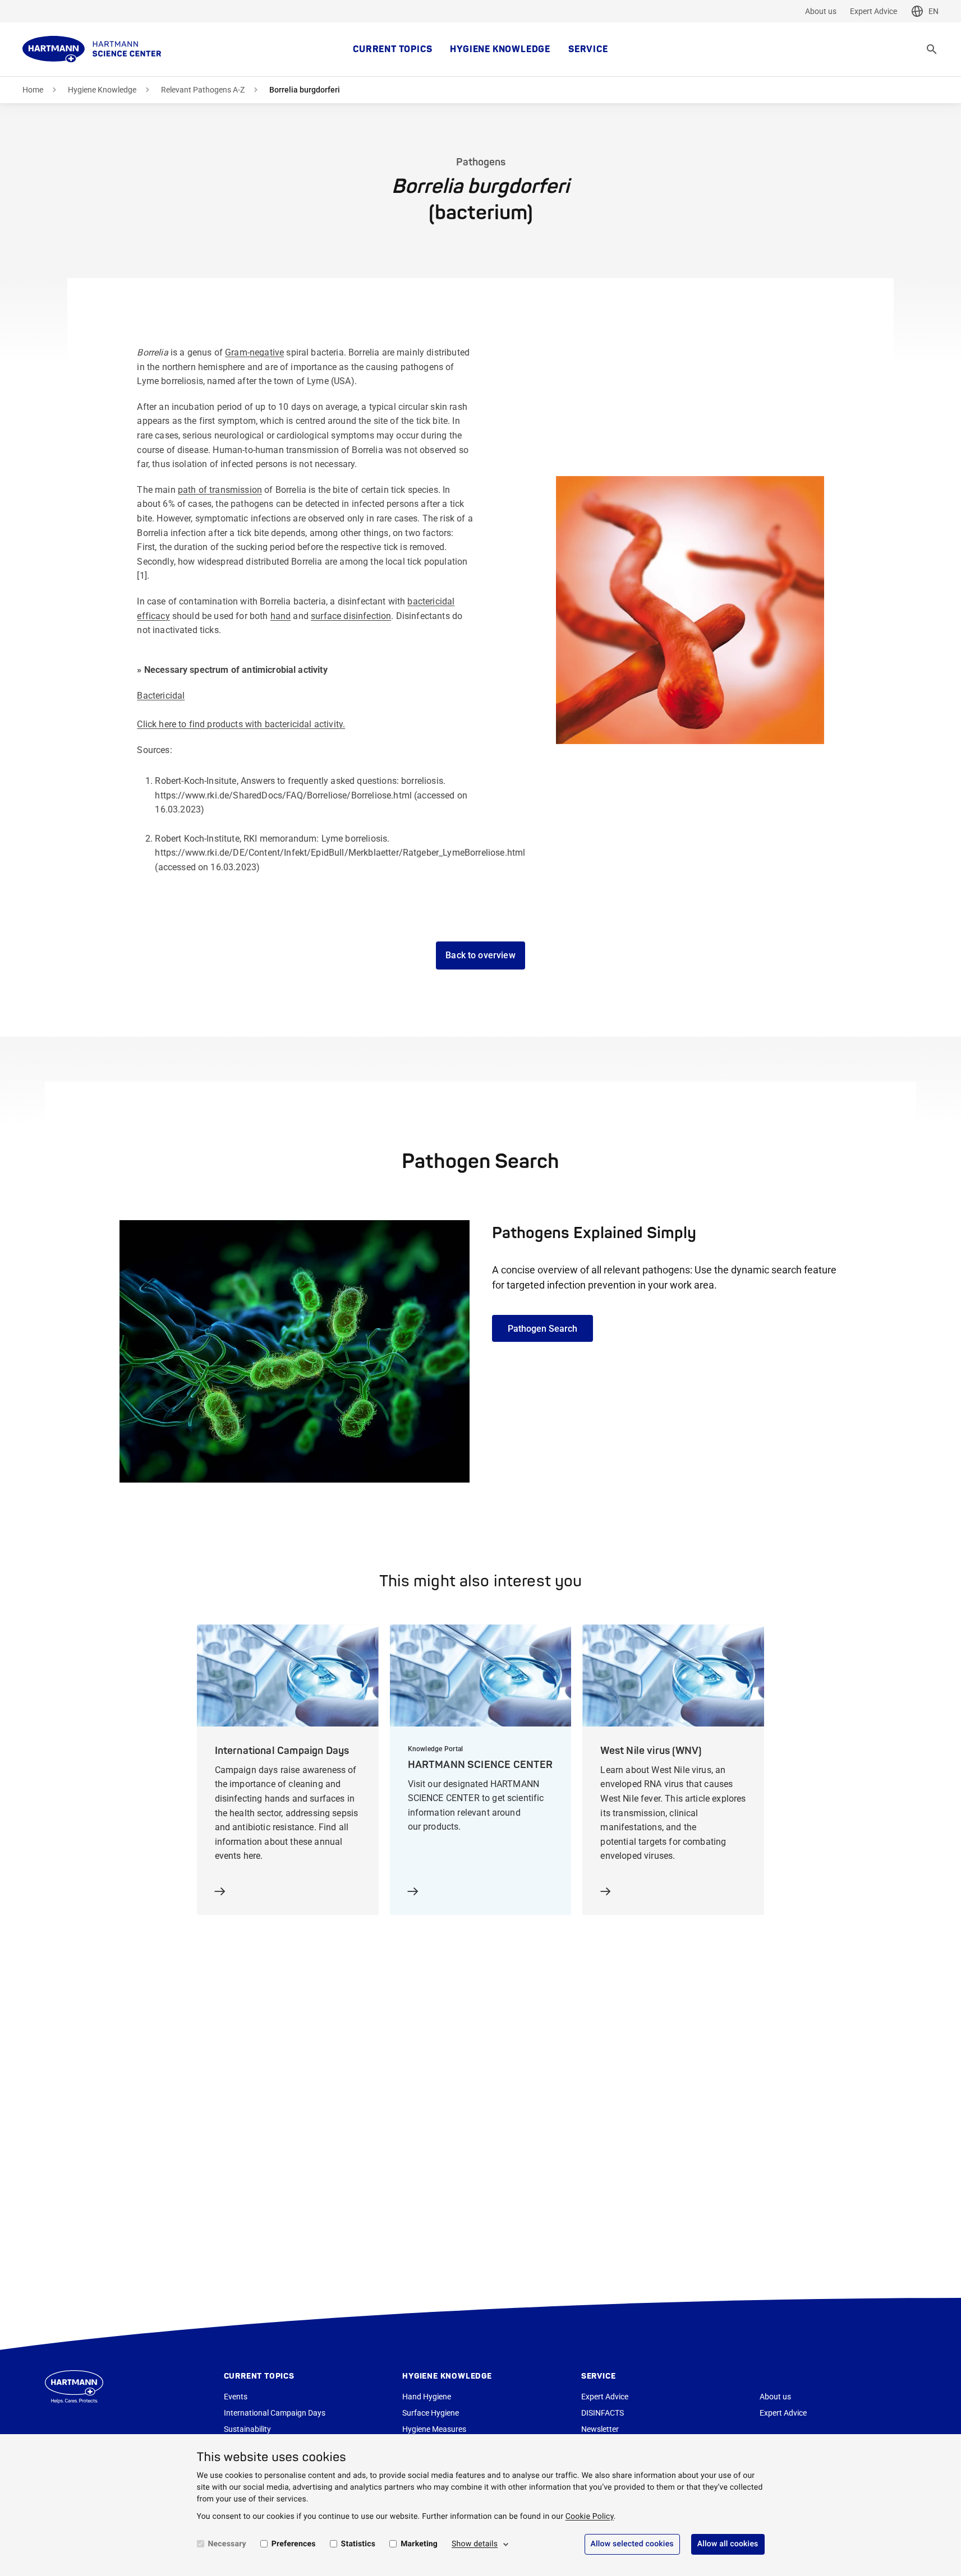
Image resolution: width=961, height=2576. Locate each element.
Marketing (419, 2544)
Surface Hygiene (431, 2413)
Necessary (227, 2544)
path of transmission (220, 490)
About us (821, 11)
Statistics (358, 2544)
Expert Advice (873, 11)
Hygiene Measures (434, 2429)
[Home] (92, 49)
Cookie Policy (590, 2517)
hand (281, 616)
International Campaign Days (275, 2413)
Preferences (294, 2544)
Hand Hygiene (427, 2397)
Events (236, 2397)
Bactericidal (161, 696)
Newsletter (600, 2429)
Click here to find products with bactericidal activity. (241, 724)
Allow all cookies (728, 2544)
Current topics (392, 49)
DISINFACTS (603, 2413)
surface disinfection (351, 616)
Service (588, 49)
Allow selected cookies (632, 2544)
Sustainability (247, 2429)
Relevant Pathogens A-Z (203, 90)
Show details (475, 2544)
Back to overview (480, 955)
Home (33, 90)
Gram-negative (254, 352)
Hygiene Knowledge (500, 49)
